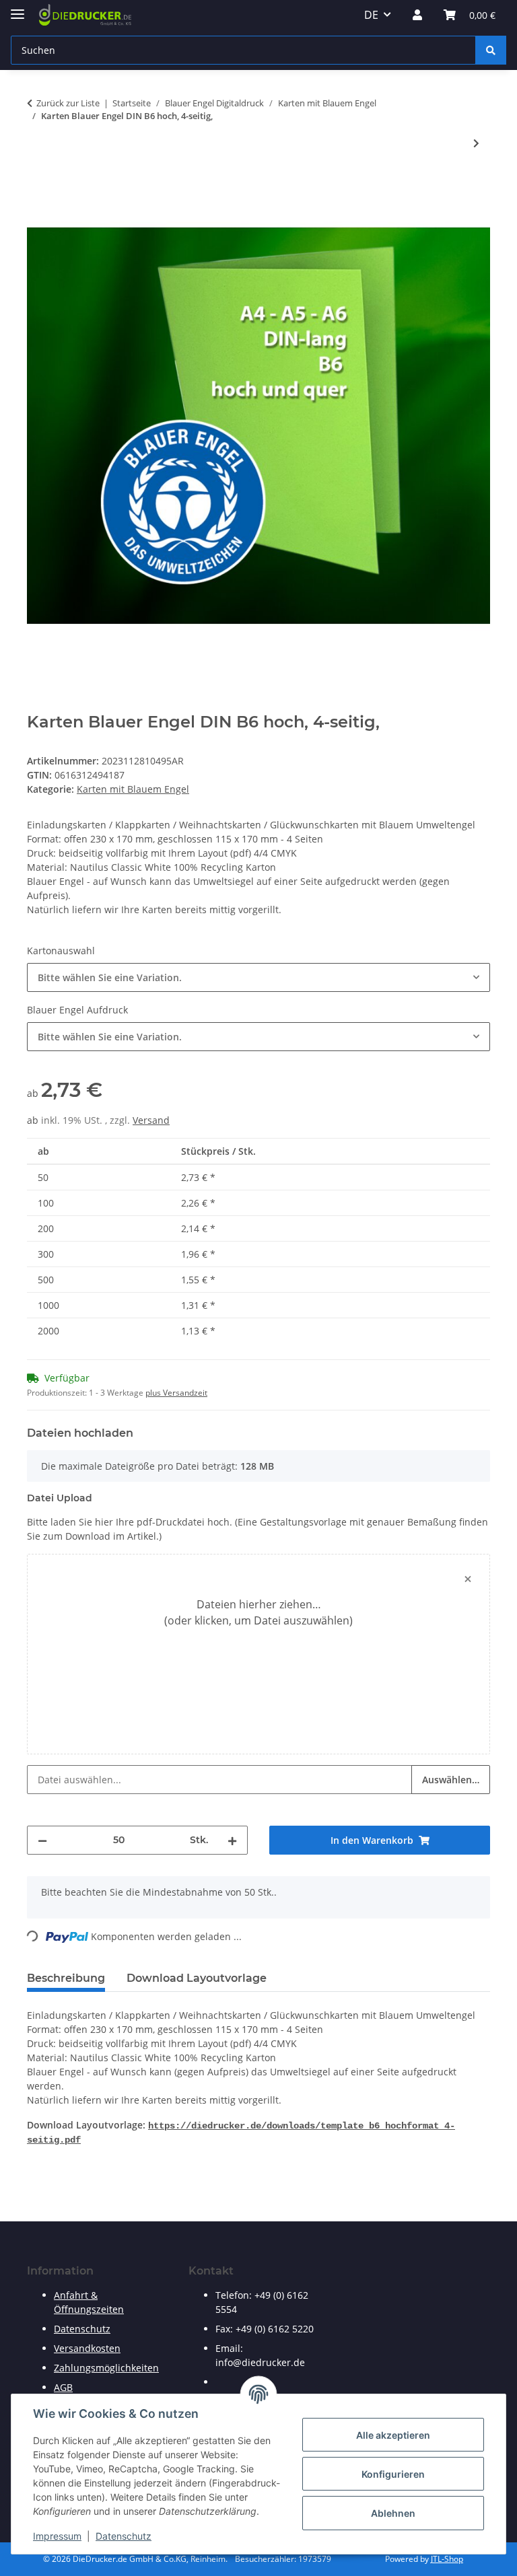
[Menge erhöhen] (232, 1840)
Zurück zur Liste (68, 103)
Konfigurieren (393, 2474)
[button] (417, 15)
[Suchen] (491, 50)
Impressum (57, 2536)
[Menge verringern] (42, 1840)
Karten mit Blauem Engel (133, 789)
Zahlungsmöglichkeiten (106, 2368)
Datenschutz (124, 2536)
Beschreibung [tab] (66, 1978)
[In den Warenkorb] (38, 187)
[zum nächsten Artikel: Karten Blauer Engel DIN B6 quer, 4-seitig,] (476, 143)
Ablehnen (393, 2513)
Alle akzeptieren (393, 2435)
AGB (63, 2387)
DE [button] (371, 15)
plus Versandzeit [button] (176, 1393)
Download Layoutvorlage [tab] (197, 1978)
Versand (151, 1120)
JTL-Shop (447, 2559)
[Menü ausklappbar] (18, 8)
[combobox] (258, 977)
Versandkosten (87, 2348)
